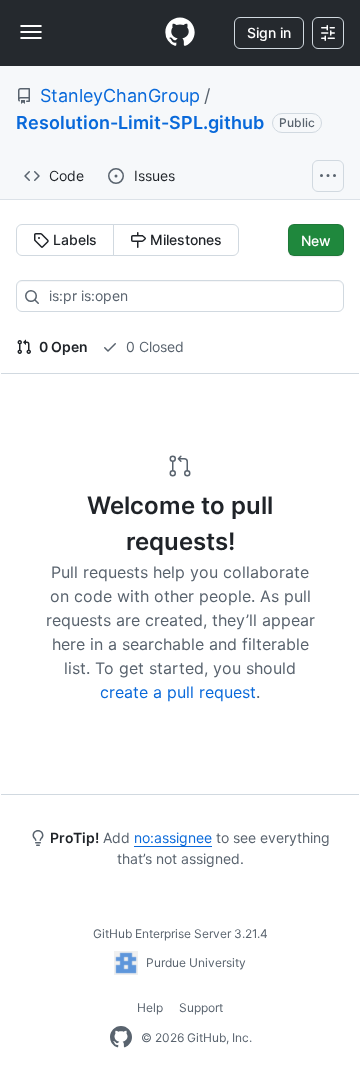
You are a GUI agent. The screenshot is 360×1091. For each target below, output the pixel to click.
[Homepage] (180, 33)
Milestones (184, 239)
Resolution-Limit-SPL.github (140, 122)
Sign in (269, 32)
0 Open (62, 346)
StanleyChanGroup (120, 95)
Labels (73, 239)
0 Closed (153, 346)
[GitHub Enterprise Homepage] (121, 1038)
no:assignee (173, 837)
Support (201, 1007)
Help (150, 1007)
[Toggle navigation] (31, 32)
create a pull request (178, 692)
